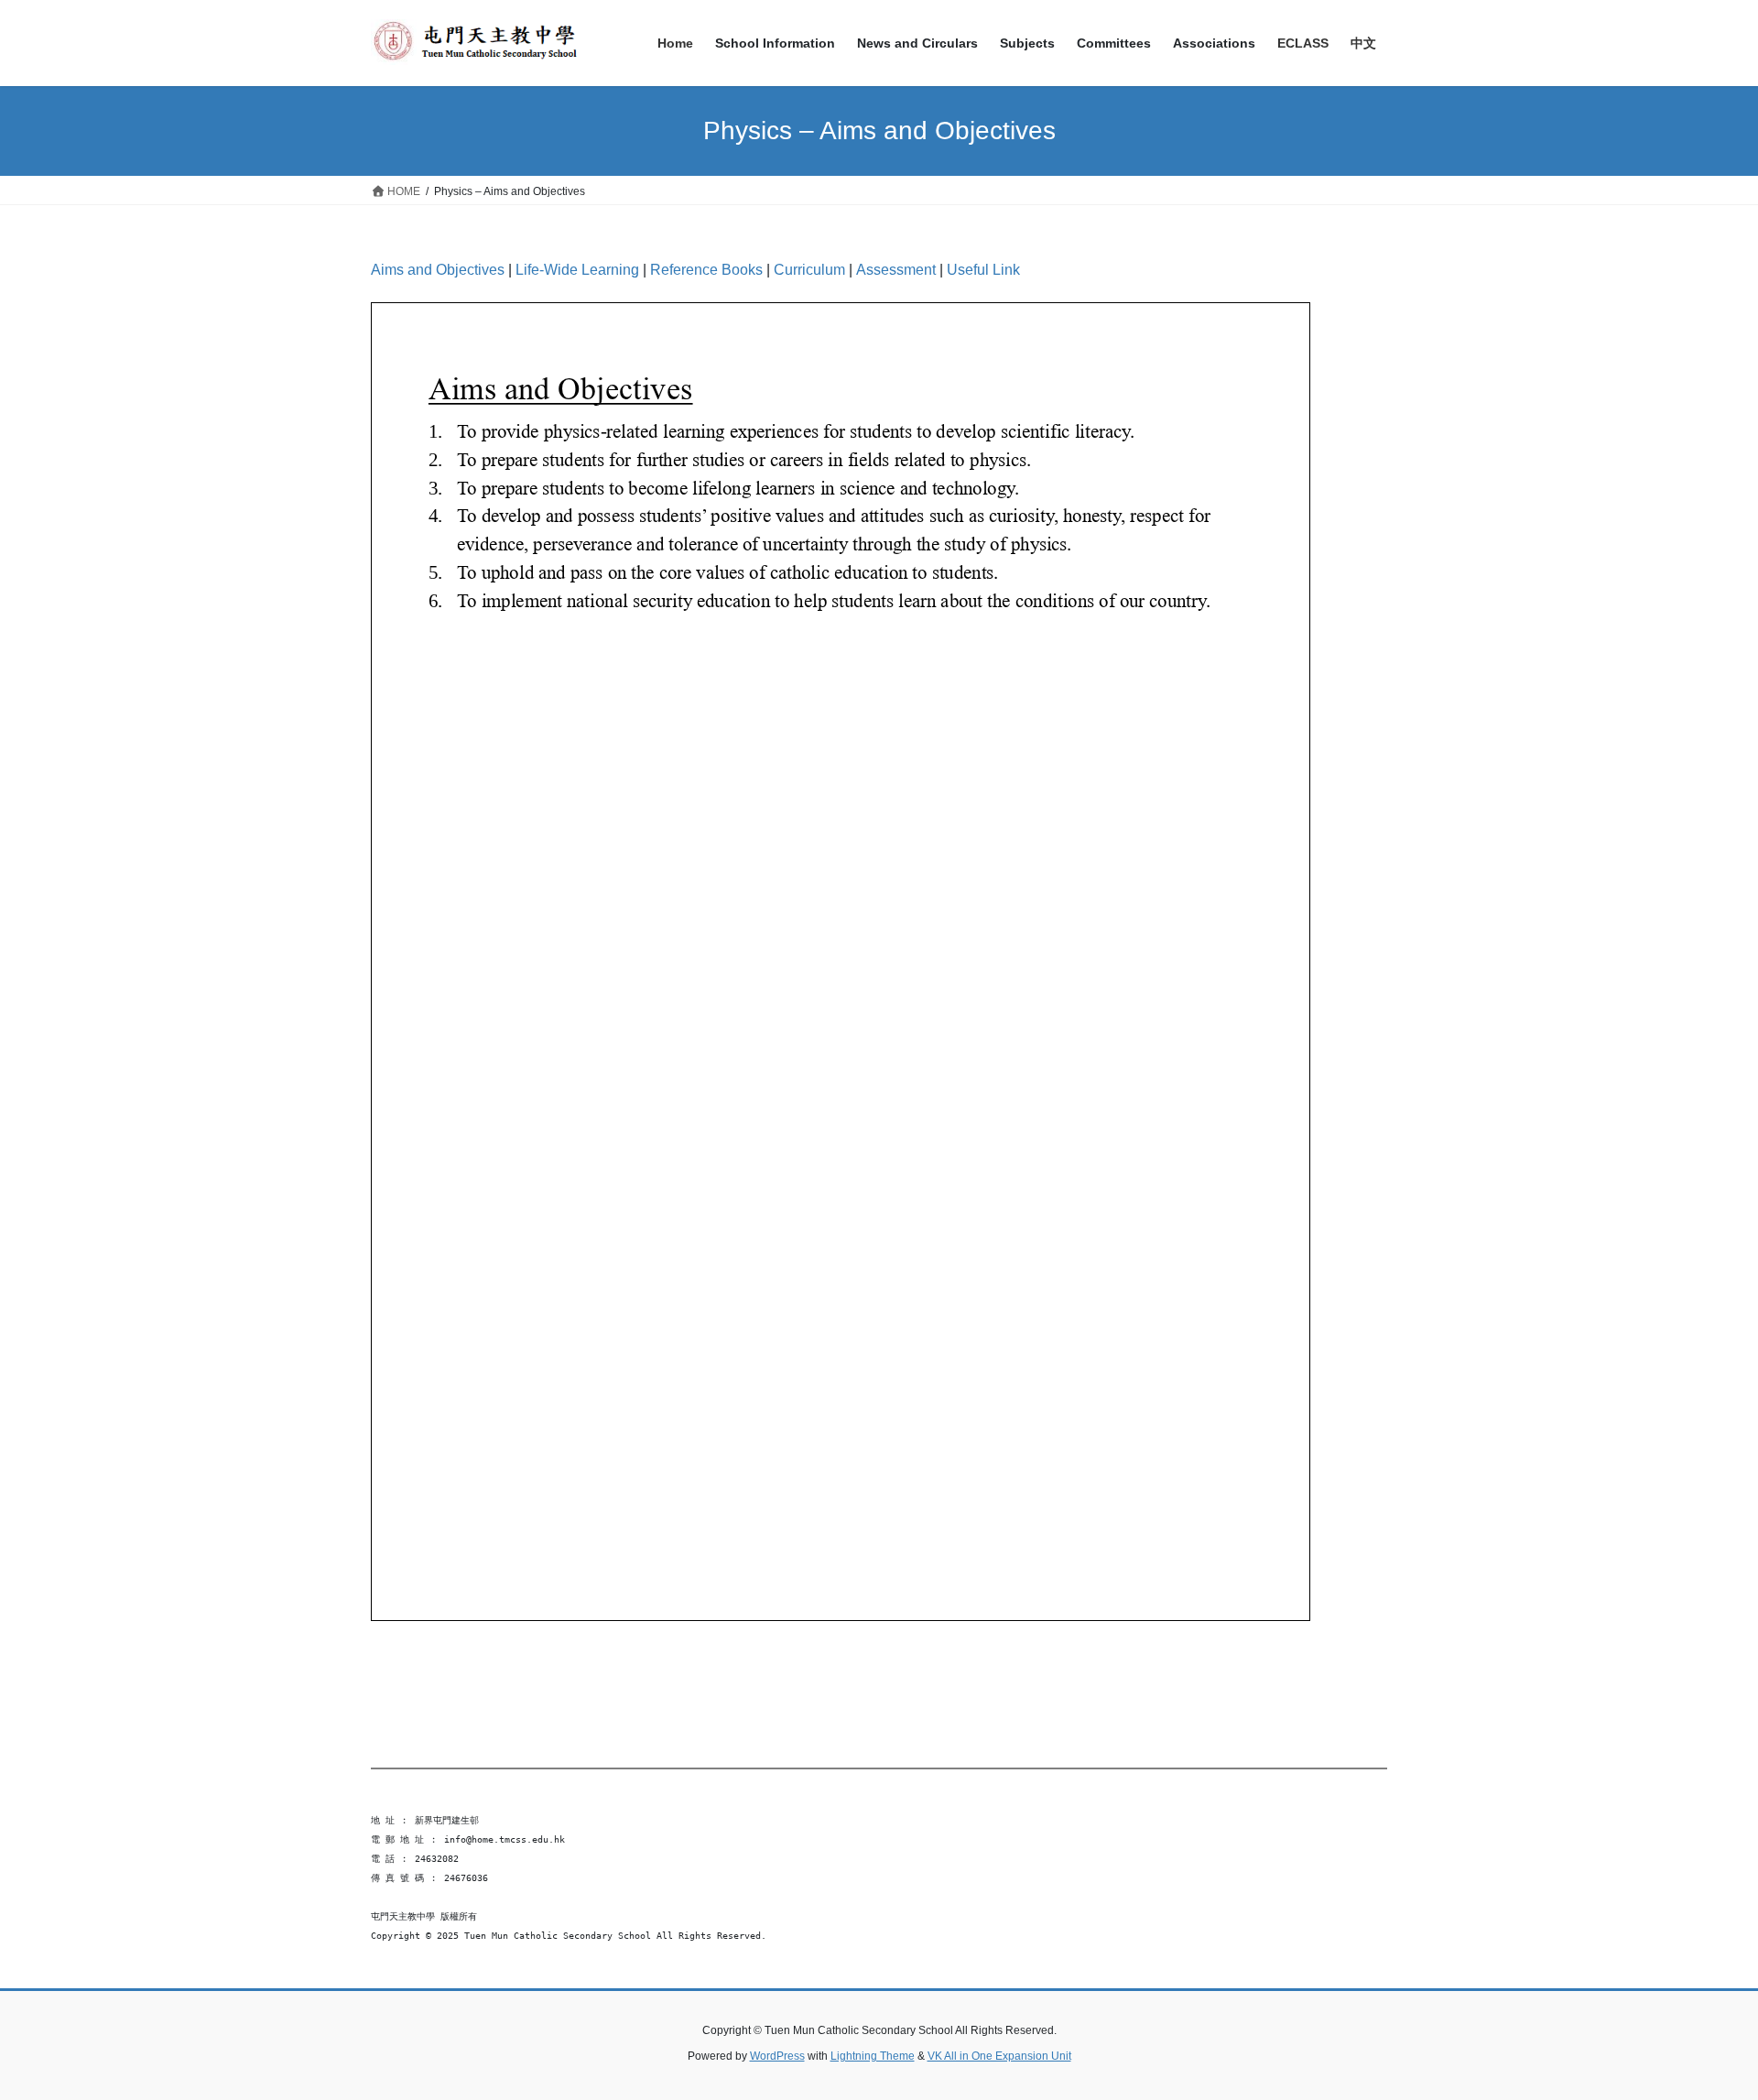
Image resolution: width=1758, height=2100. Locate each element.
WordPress (777, 2056)
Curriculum (809, 270)
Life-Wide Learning (577, 270)
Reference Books (706, 270)
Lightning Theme (873, 2056)
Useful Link (983, 270)
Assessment (896, 270)
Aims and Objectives (438, 270)
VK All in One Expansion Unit (999, 2056)
